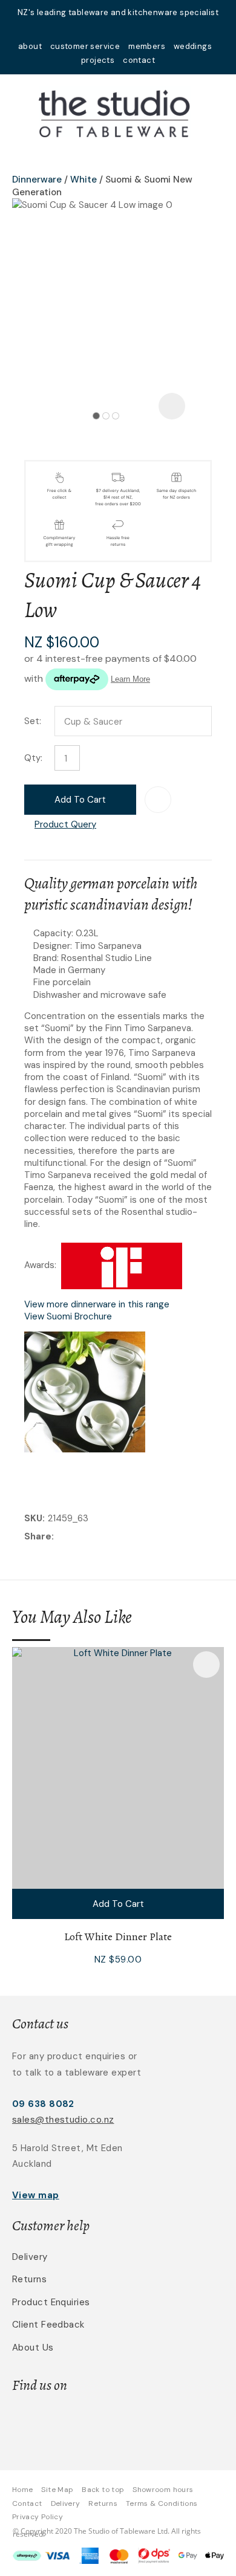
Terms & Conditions (162, 2503)
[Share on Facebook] (59, 1537)
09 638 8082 (43, 2104)
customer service (85, 46)
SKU (33, 1518)
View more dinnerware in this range (97, 1304)
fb (118, 29)
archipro (159, 2423)
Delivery (30, 2257)
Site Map (57, 2490)
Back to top (103, 2490)
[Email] (94, 1537)
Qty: (33, 758)
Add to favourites (206, 1665)
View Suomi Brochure (68, 1316)
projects (98, 60)
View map (36, 2195)
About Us (33, 2348)
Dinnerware (37, 180)
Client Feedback (48, 2325)
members (147, 46)
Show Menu (19, 112)
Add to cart (80, 800)
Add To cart (118, 1904)
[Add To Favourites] (158, 800)
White (84, 180)
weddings (193, 46)
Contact (27, 2503)
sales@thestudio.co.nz (63, 2120)
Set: (33, 721)
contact (139, 60)
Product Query (65, 824)
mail (102, 29)
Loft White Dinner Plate (118, 1937)
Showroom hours (163, 2490)
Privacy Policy (38, 2517)
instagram (134, 29)
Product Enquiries (51, 2302)
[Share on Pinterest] (113, 1538)
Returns (29, 2279)
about (30, 46)
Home (22, 2490)
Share (38, 1536)
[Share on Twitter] (75, 1538)
